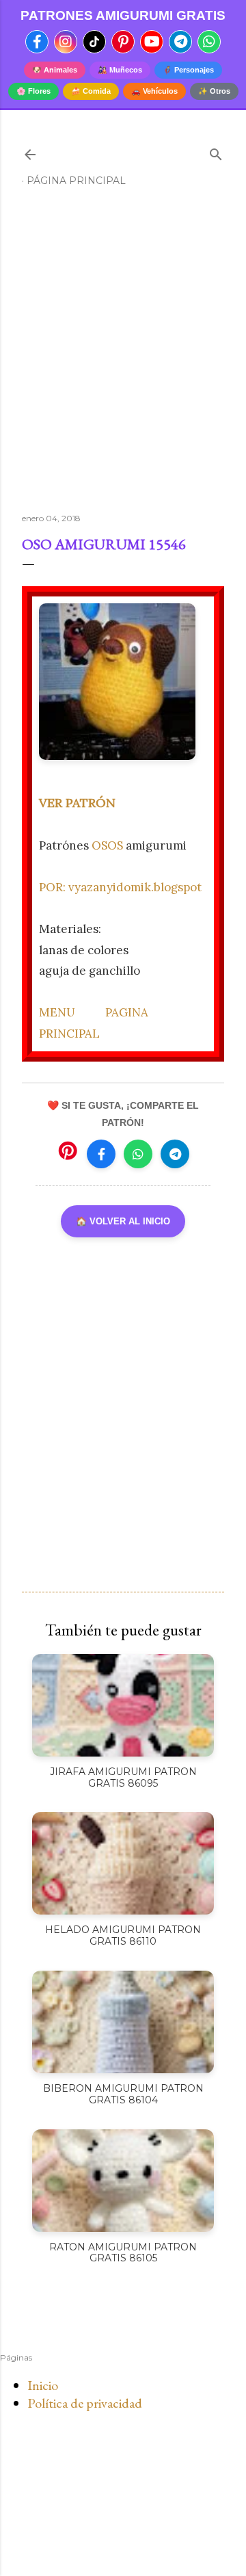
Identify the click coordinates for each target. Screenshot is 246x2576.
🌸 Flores (33, 91)
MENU (57, 1012)
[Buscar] (216, 152)
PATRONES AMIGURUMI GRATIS (123, 15)
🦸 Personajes (188, 70)
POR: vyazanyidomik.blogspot (120, 887)
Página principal (76, 181)
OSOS (107, 845)
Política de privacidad (85, 2403)
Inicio (43, 2385)
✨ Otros (214, 91)
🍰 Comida (91, 91)
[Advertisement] (123, 356)
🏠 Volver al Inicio (123, 1221)
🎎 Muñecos (120, 70)
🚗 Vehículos (154, 91)
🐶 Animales (55, 70)
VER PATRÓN (77, 803)
